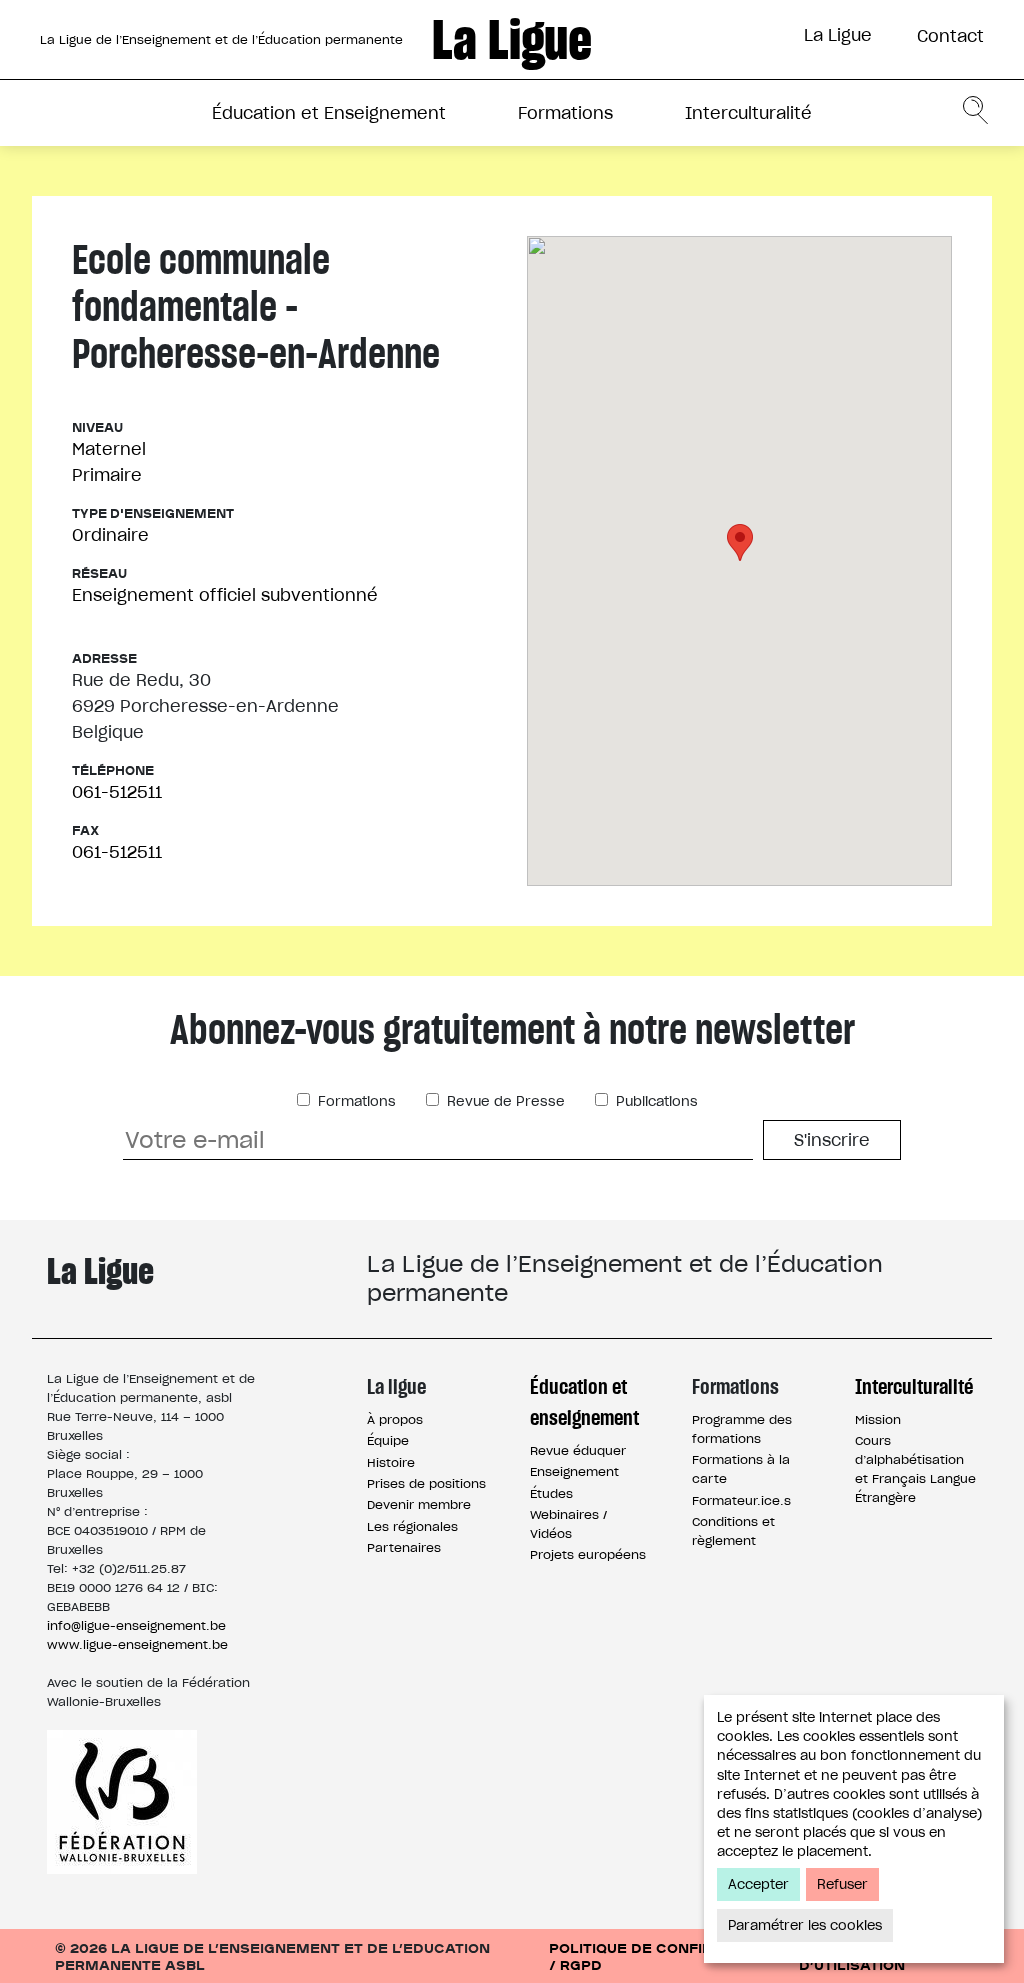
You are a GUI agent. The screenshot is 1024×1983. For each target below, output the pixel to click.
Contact (950, 36)
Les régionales (412, 1526)
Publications (655, 1101)
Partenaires (404, 1547)
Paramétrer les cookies (805, 1925)
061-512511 (117, 792)
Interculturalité (748, 113)
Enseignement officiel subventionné (225, 595)
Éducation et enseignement (584, 1402)
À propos (395, 1419)
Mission (878, 1419)
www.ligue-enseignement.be (137, 1644)
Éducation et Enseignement (329, 113)
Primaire (107, 475)
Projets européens (588, 1554)
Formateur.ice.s (741, 1500)
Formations (565, 113)
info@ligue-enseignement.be (136, 1625)
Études (551, 1493)
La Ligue (838, 35)
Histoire (391, 1462)
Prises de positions (426, 1483)
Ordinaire (110, 535)
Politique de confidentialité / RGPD (669, 1956)
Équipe (388, 1440)
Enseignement (574, 1471)
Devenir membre (419, 1504)
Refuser (842, 1884)
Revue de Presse (504, 1101)
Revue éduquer (578, 1450)
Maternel (109, 449)
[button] (740, 542)
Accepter (758, 1884)
